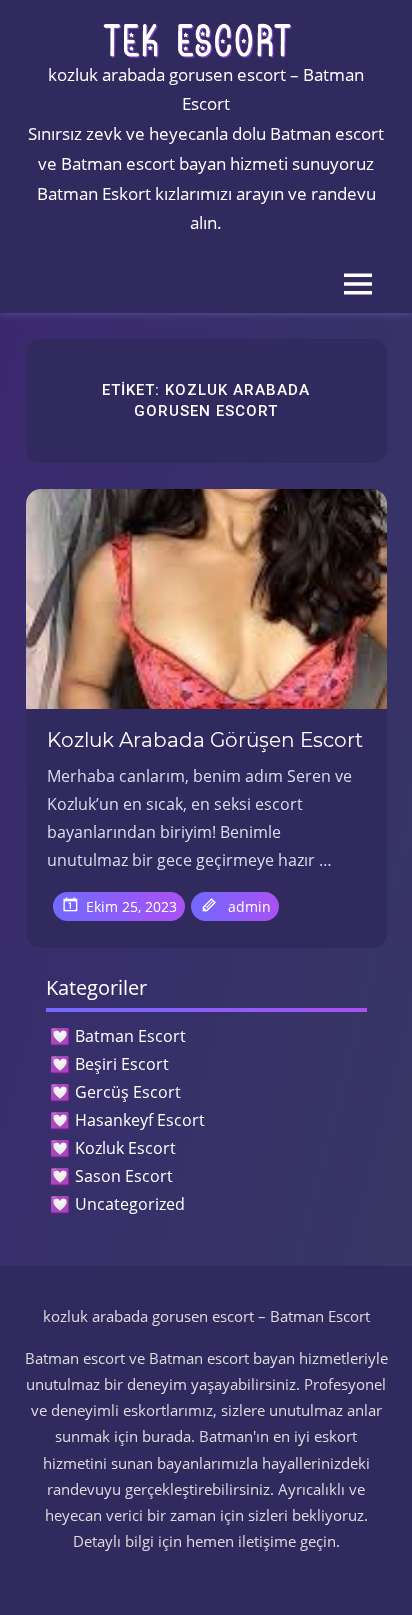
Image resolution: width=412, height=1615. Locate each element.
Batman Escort (130, 1036)
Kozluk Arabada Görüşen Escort (205, 740)
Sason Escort (124, 1176)
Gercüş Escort (128, 1092)
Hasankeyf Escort (140, 1120)
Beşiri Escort (122, 1064)
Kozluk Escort (125, 1148)
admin (249, 906)
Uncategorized (130, 1204)
